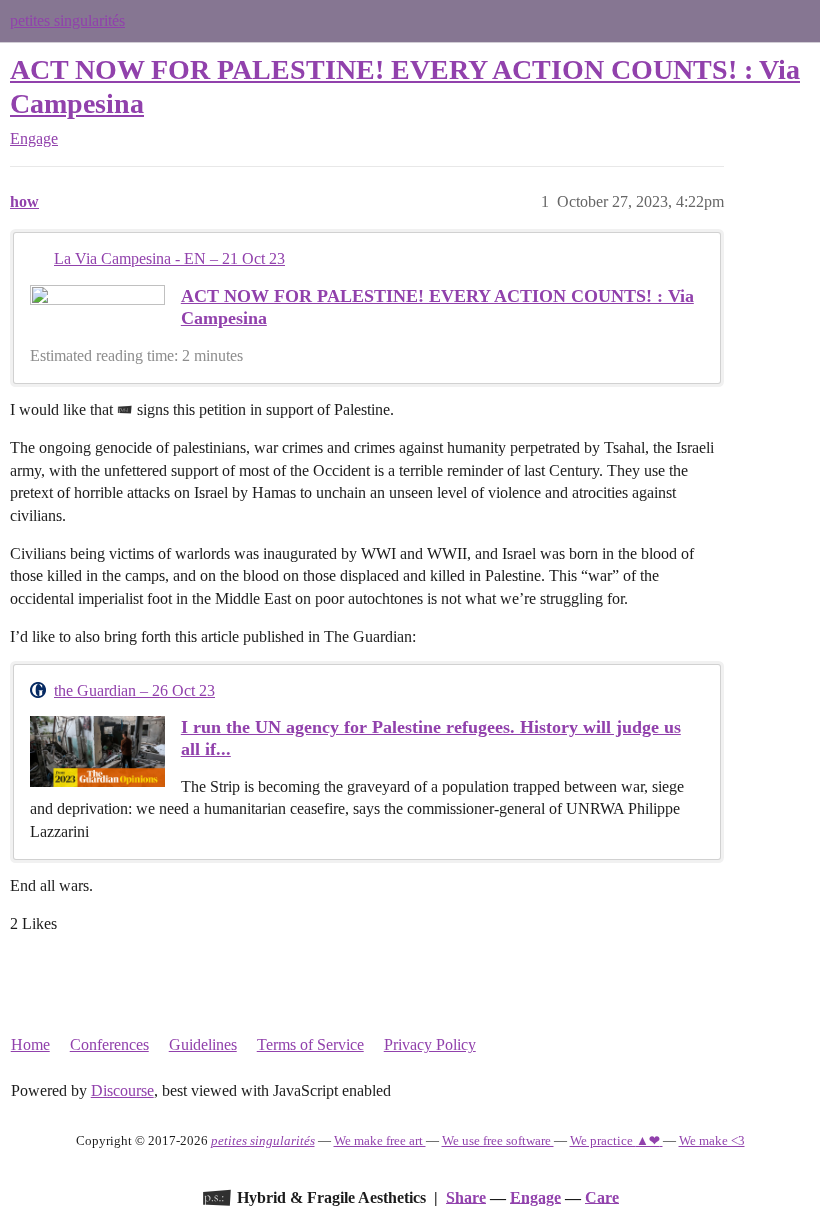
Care (602, 1196)
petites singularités (67, 20)
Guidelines (203, 1044)
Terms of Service (310, 1044)
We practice (615, 1140)
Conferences (109, 1044)
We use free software (498, 1140)
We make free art (380, 1140)
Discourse (122, 1090)
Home (30, 1044)
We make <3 (712, 1140)
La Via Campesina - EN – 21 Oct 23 (169, 258)
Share (466, 1196)
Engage (535, 1196)
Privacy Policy (430, 1044)
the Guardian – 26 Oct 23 (134, 690)
